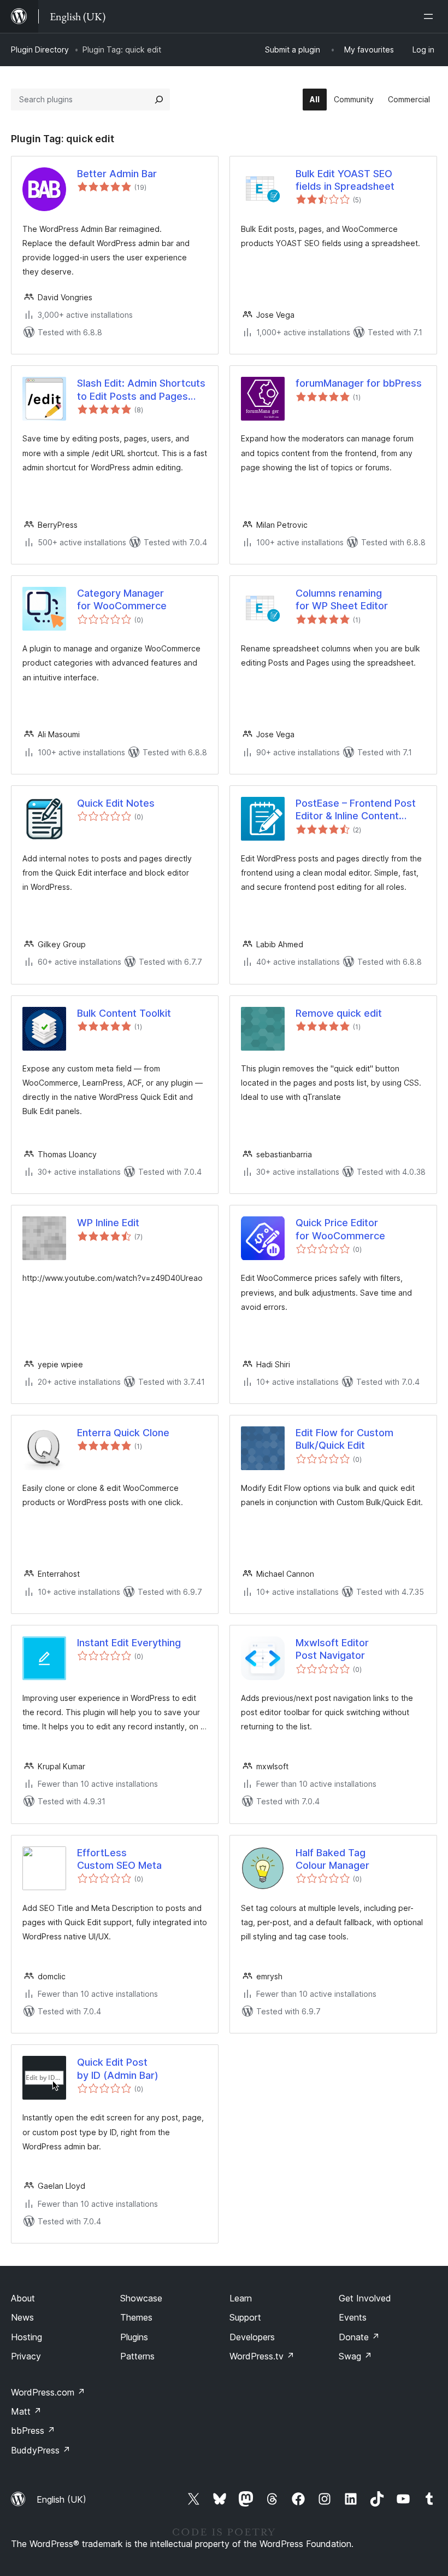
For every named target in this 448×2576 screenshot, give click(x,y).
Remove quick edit (339, 1013)
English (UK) (61, 2499)
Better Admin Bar (117, 174)
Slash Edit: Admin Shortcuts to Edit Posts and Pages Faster (141, 390)
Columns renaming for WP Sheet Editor (342, 599)
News (22, 2317)
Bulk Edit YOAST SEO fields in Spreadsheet (345, 180)
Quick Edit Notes (116, 803)
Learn (241, 2298)
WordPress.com (48, 2392)
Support (245, 2317)
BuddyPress (41, 2450)
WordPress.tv (262, 2356)
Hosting (26, 2337)
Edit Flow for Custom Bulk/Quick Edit (344, 1439)
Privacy (26, 2356)
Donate (359, 2337)
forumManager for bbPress (359, 383)
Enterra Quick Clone (123, 1433)
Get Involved (365, 2298)
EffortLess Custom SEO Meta (119, 1859)
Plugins (134, 2337)
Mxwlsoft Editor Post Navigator (332, 1649)
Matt (26, 2411)
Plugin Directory (40, 49)
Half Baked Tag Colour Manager (332, 1859)
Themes (136, 2317)
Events (353, 2317)
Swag (355, 2356)
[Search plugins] (159, 100)
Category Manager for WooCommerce (122, 599)
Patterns (137, 2356)
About (23, 2298)
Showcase (141, 2298)
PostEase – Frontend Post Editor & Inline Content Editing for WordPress (356, 810)
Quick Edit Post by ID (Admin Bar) (118, 2068)
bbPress (33, 2431)
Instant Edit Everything (129, 1643)
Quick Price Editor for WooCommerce (340, 1229)
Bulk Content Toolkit (124, 1013)
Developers (252, 2337)
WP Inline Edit (108, 1223)
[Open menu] (431, 16)
